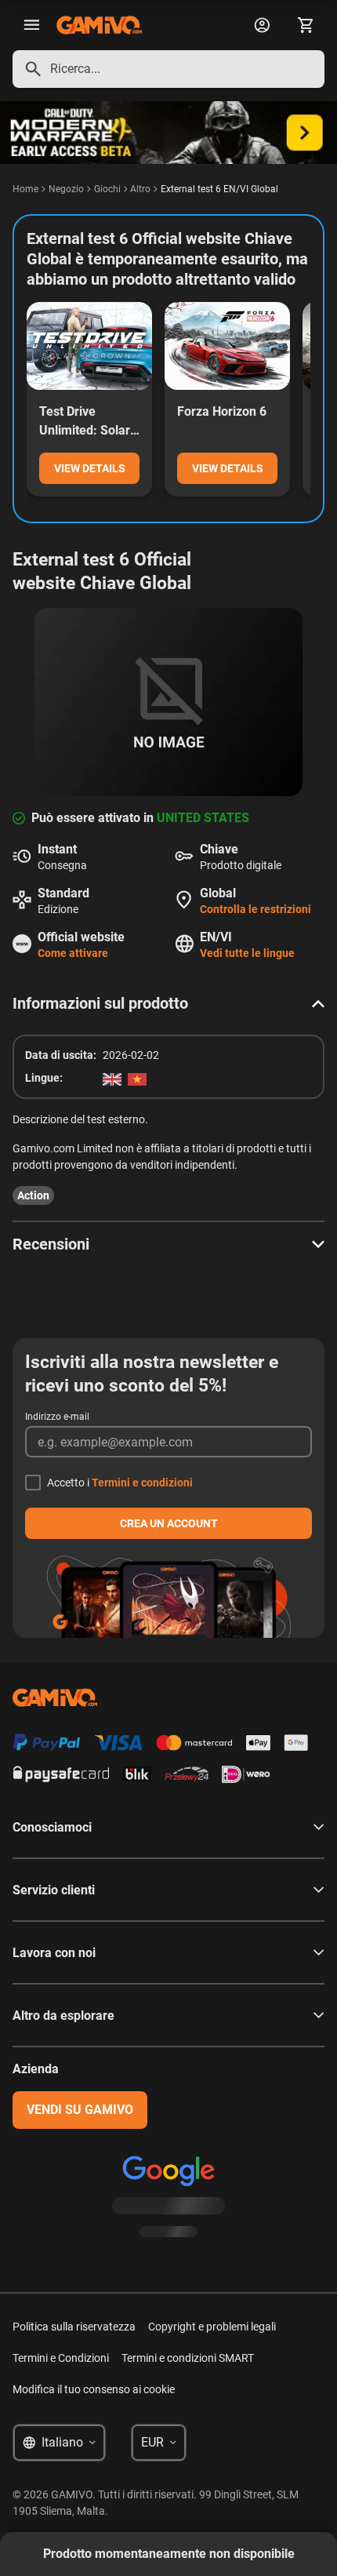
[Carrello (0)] (306, 25)
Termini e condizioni (142, 1483)
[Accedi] (262, 25)
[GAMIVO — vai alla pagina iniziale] (99, 25)
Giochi (107, 189)
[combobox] (168, 69)
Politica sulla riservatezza (74, 2327)
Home (25, 189)
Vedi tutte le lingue (247, 953)
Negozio (66, 189)
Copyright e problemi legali (212, 2327)
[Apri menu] (31, 25)
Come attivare (73, 953)
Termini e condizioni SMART (188, 2358)
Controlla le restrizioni (255, 909)
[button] (168, 1003)
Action (33, 1195)
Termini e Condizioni (61, 2358)
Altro (140, 189)
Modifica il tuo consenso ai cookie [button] (94, 2389)
